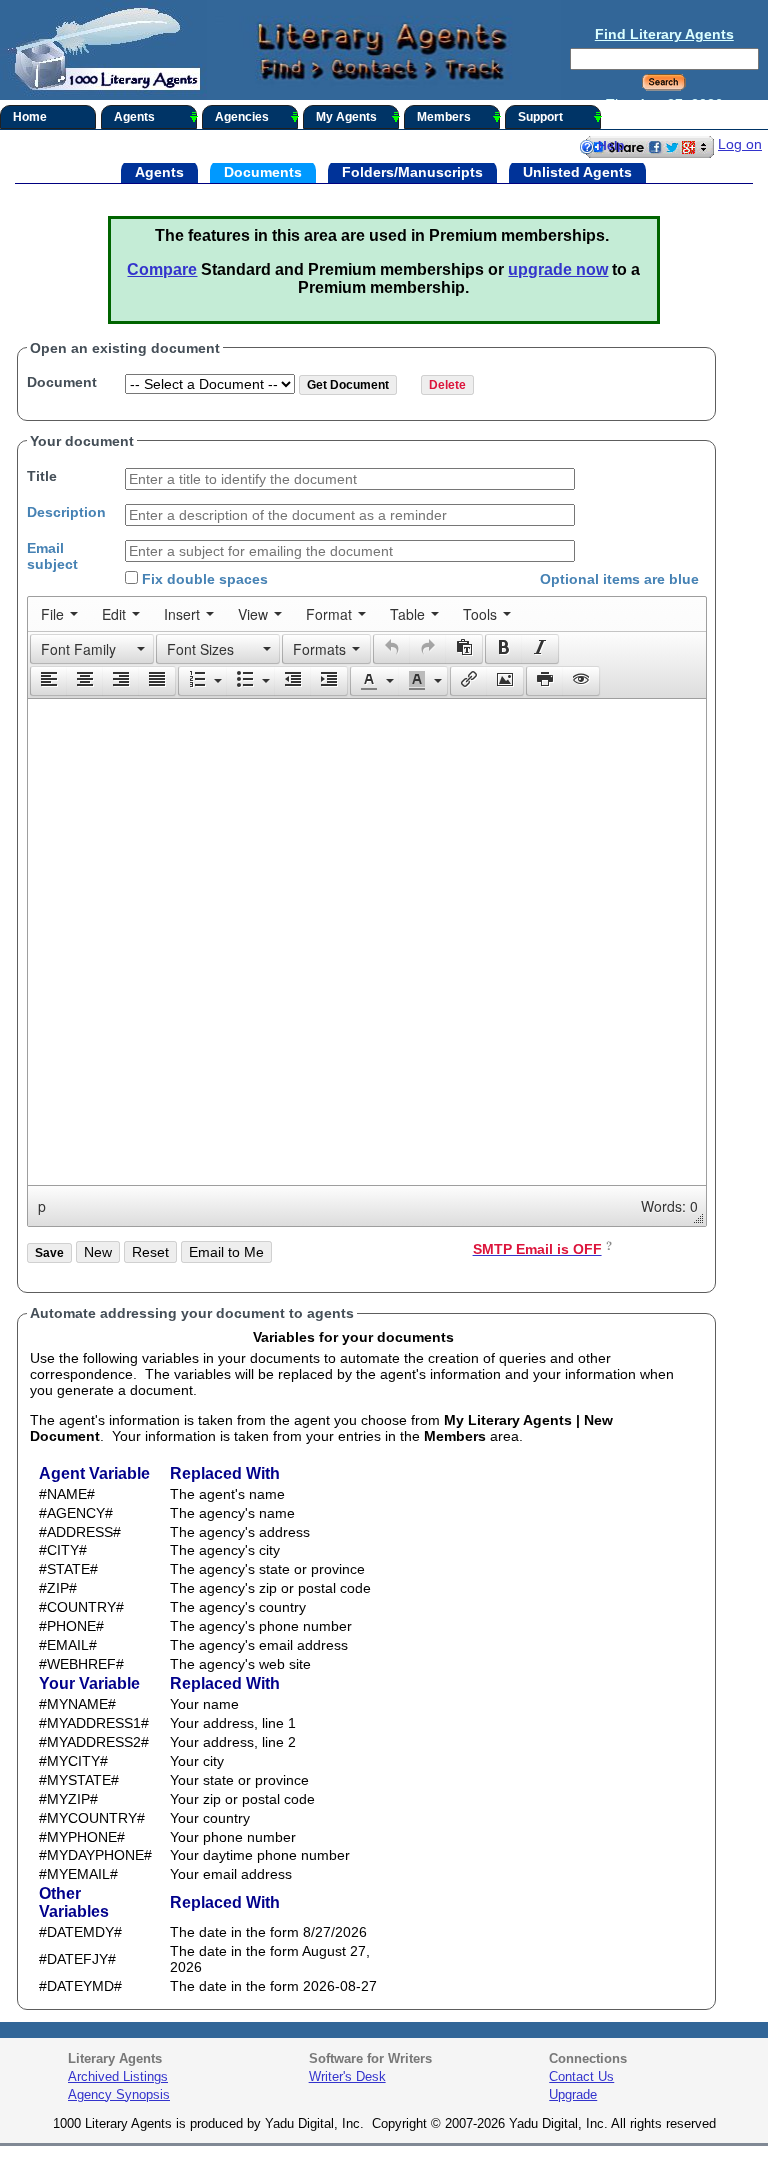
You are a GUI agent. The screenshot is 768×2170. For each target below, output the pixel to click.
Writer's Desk (347, 2076)
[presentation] (59, 614)
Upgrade (573, 2094)
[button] (92, 649)
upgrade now (558, 269)
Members (444, 117)
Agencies (242, 117)
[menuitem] (59, 614)
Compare (162, 269)
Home (30, 117)
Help (611, 146)
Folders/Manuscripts (412, 171)
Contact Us (581, 2076)
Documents (263, 171)
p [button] (42, 1206)
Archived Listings (118, 2076)
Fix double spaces (203, 579)
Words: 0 (669, 1206)
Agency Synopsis (119, 2094)
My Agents (346, 117)
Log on (740, 144)
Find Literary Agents (664, 34)
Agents (134, 117)
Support (540, 117)
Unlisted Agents (577, 171)
